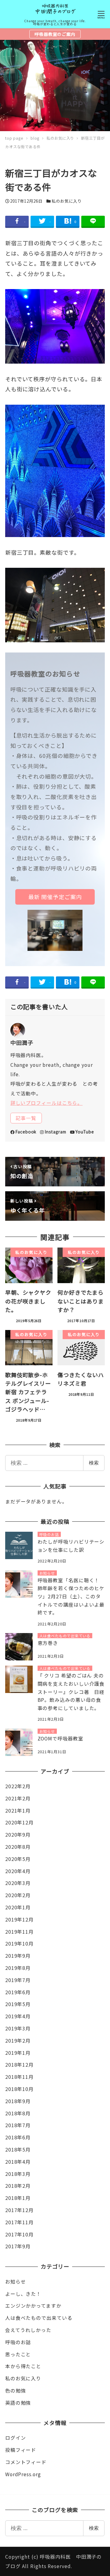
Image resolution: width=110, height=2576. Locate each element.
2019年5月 (18, 2004)
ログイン (16, 2438)
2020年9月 (18, 1835)
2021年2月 (18, 1798)
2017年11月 (19, 2222)
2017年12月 (19, 2210)
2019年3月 (18, 2028)
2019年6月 (18, 1992)
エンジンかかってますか (33, 2306)
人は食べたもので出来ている (39, 2318)
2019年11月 (19, 1932)
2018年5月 (18, 2150)
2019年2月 (18, 2041)
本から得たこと (23, 2366)
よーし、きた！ (23, 2294)
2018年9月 (18, 2101)
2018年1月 (18, 2198)
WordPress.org (23, 2474)
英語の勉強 (18, 2403)
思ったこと (18, 2354)
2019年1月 (18, 2053)
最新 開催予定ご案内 (55, 897)
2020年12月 (19, 1822)
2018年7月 (18, 2125)
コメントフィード (26, 2462)
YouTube (85, 1132)
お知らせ (16, 2282)
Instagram (55, 1132)
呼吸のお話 (18, 2342)
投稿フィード (21, 2450)
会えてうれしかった (28, 2330)
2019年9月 (18, 1956)
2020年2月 (18, 1895)
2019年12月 (19, 1920)
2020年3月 (18, 1883)
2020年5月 (18, 1859)
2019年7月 (18, 1980)
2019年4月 (18, 2016)
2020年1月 (18, 1907)
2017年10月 (19, 2234)
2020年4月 (18, 1871)
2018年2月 (18, 2186)
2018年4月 (18, 2162)
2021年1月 (18, 1811)
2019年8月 (18, 1968)
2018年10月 (19, 2089)
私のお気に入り (67, 201)
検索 (94, 1463)
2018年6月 (18, 2137)
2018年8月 (18, 2113)
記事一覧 (26, 1118)
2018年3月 (18, 2174)
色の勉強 (16, 2391)
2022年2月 (18, 1786)
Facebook (26, 1132)
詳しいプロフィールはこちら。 (47, 1103)
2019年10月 (19, 1944)
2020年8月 (18, 1847)
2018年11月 (19, 2077)
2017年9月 (18, 2246)
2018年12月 (19, 2065)
